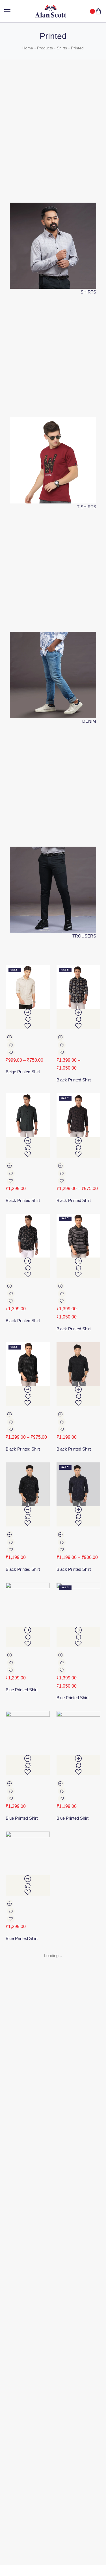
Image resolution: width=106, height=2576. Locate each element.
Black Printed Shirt (74, 1080)
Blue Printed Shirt (22, 1690)
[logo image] (51, 11)
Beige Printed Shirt (23, 1072)
